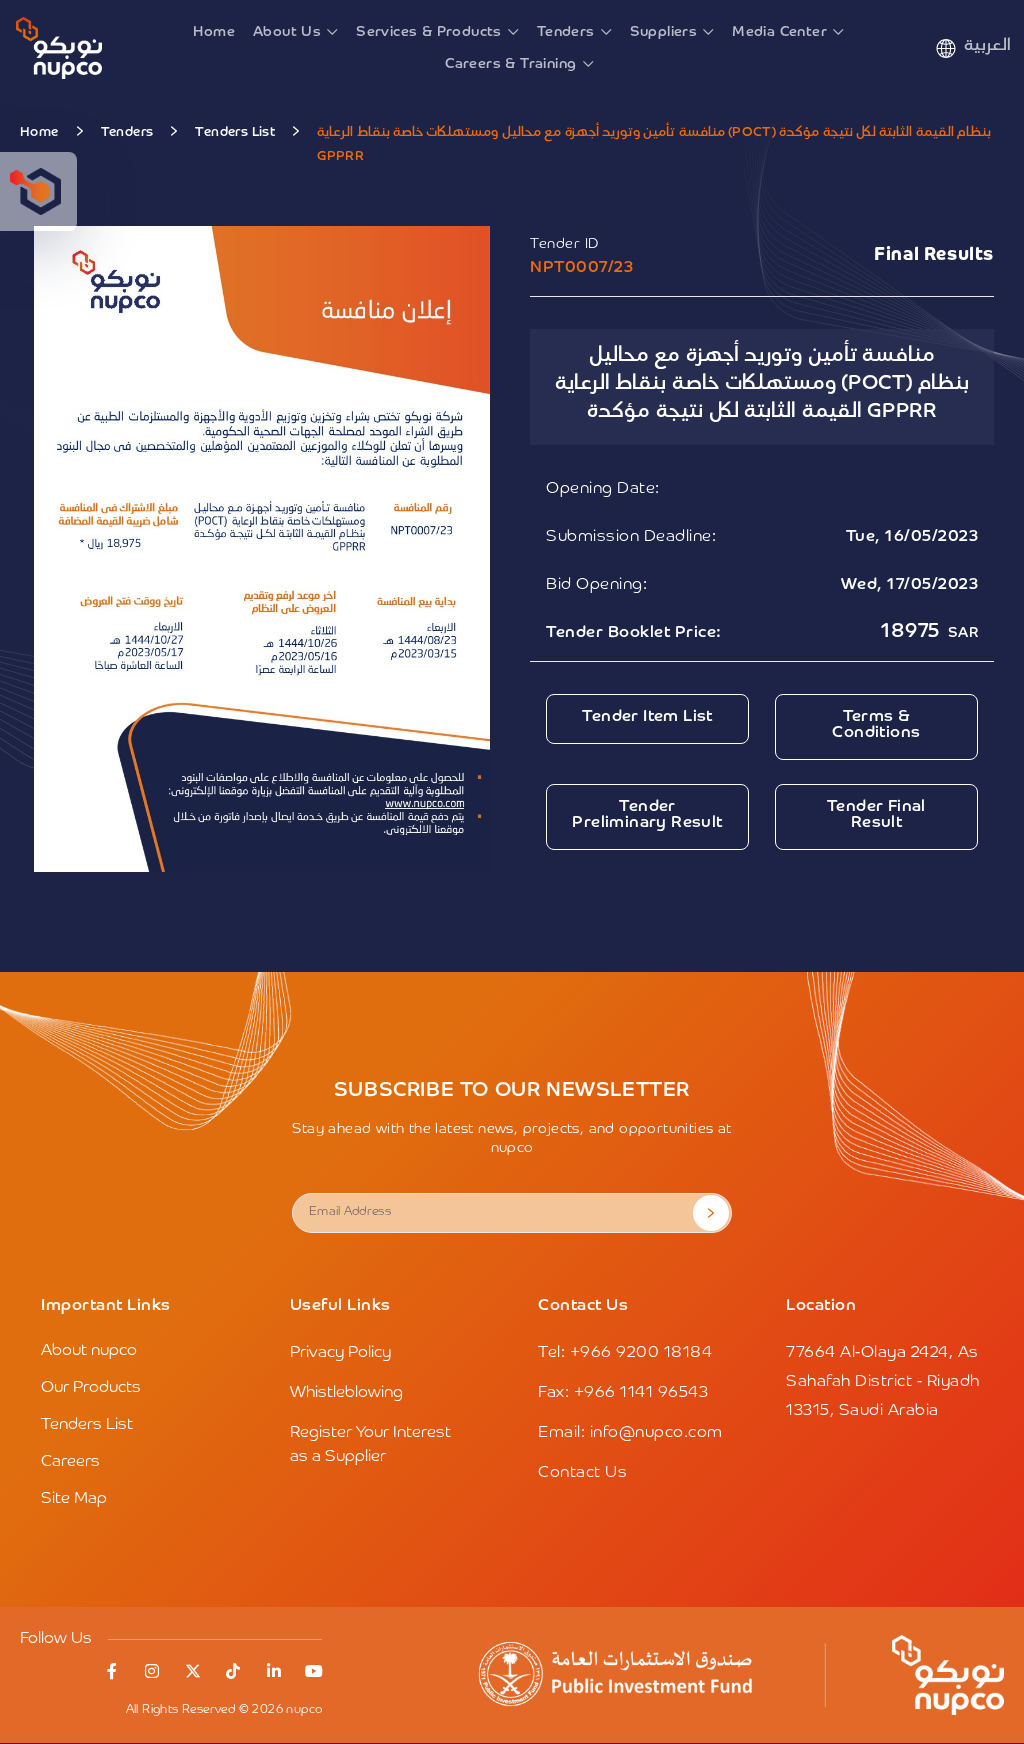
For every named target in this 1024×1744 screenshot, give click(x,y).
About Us (287, 32)
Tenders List (235, 132)
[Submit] (711, 1213)
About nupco (89, 1351)
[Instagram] (152, 1671)
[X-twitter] (193, 1671)
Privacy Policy (340, 1353)
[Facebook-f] (112, 1671)
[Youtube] (314, 1671)
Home (214, 32)
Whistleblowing (346, 1393)
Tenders (566, 32)
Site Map (74, 1499)
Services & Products (429, 32)
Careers (70, 1462)
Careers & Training (510, 64)
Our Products (91, 1388)
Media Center (779, 32)
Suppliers (664, 32)
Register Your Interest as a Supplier (370, 1445)
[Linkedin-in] (274, 1671)
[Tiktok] (233, 1671)
